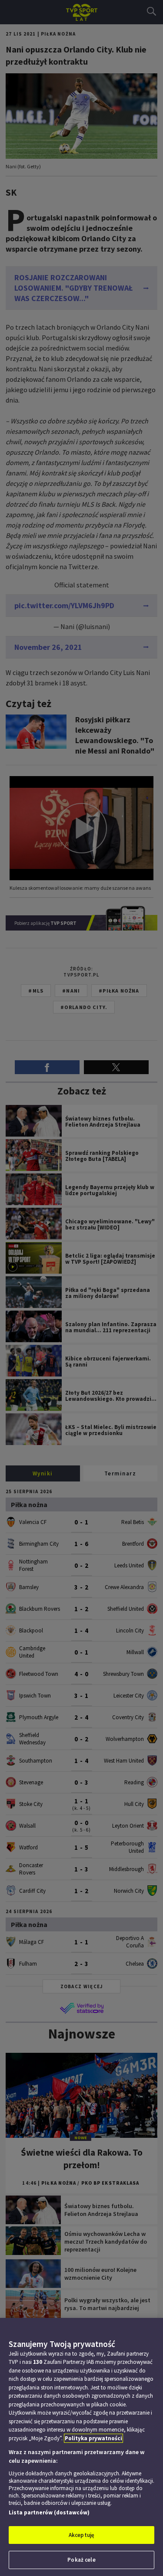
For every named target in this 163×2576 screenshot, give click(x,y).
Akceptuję (81, 2535)
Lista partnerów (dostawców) (49, 2512)
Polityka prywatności (93, 2438)
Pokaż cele (81, 2560)
